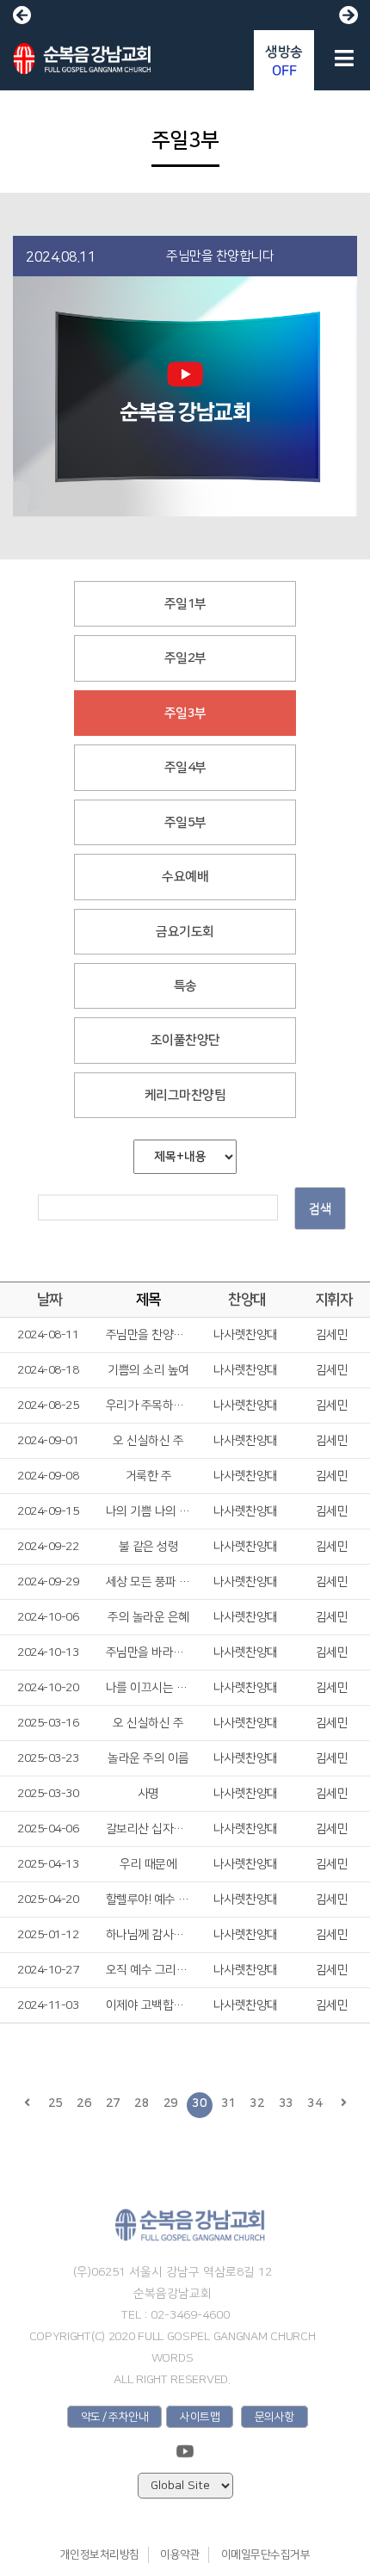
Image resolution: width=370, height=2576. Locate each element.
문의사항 (274, 2417)
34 (314, 2103)
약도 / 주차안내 (115, 2417)
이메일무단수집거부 (266, 2554)
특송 (185, 986)
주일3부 (185, 713)
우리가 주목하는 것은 (148, 1405)
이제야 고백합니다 (148, 2005)
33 (286, 2103)
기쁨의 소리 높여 (148, 1370)
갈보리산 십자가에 (148, 1829)
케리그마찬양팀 (185, 1095)
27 (113, 2103)
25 (55, 2103)
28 (142, 2103)
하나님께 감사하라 (148, 1935)
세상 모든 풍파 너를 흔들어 (148, 1582)
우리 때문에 (148, 1864)
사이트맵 (200, 2417)
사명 (148, 1794)
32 (257, 2103)
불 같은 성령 (149, 1547)
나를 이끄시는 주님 (148, 1688)
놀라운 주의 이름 (148, 1758)
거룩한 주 (149, 1476)
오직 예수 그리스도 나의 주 (148, 1970)
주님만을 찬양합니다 (148, 1335)
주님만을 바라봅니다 (148, 1652)
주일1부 (185, 604)
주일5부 (185, 822)
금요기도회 (185, 932)
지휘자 (334, 1300)
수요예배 (185, 877)
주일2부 (185, 658)
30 (199, 2103)
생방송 (284, 61)
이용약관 (180, 2554)
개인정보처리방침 (100, 2554)
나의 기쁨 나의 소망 (148, 1511)
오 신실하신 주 (148, 1441)
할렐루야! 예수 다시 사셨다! (148, 1900)
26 (84, 2103)
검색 (320, 1209)
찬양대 (247, 1300)
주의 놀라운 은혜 (148, 1617)
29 (171, 2103)
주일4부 (185, 767)
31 (228, 2103)
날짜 (49, 1300)
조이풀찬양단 (185, 1040)
